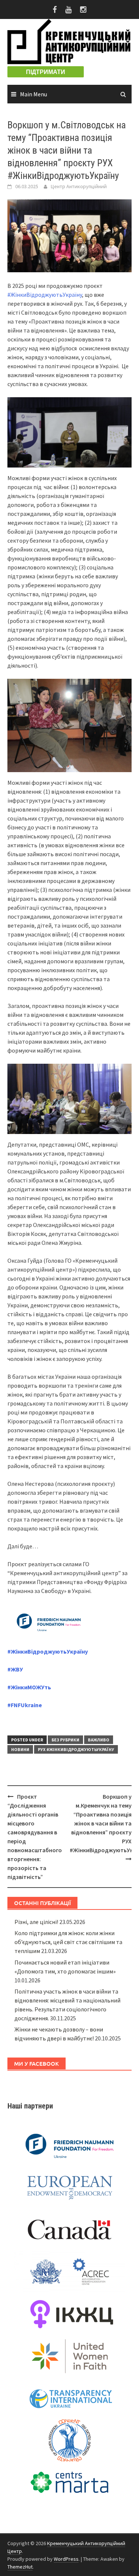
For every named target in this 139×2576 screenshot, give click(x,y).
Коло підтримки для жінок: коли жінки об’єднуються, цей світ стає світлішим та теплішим (68, 1942)
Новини (20, 1749)
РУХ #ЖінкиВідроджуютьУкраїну (76, 1749)
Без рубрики (65, 1740)
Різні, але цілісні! (36, 1922)
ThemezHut (20, 2567)
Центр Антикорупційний (79, 186)
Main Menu (34, 94)
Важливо (99, 1740)
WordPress (66, 2559)
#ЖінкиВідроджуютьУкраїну (45, 295)
